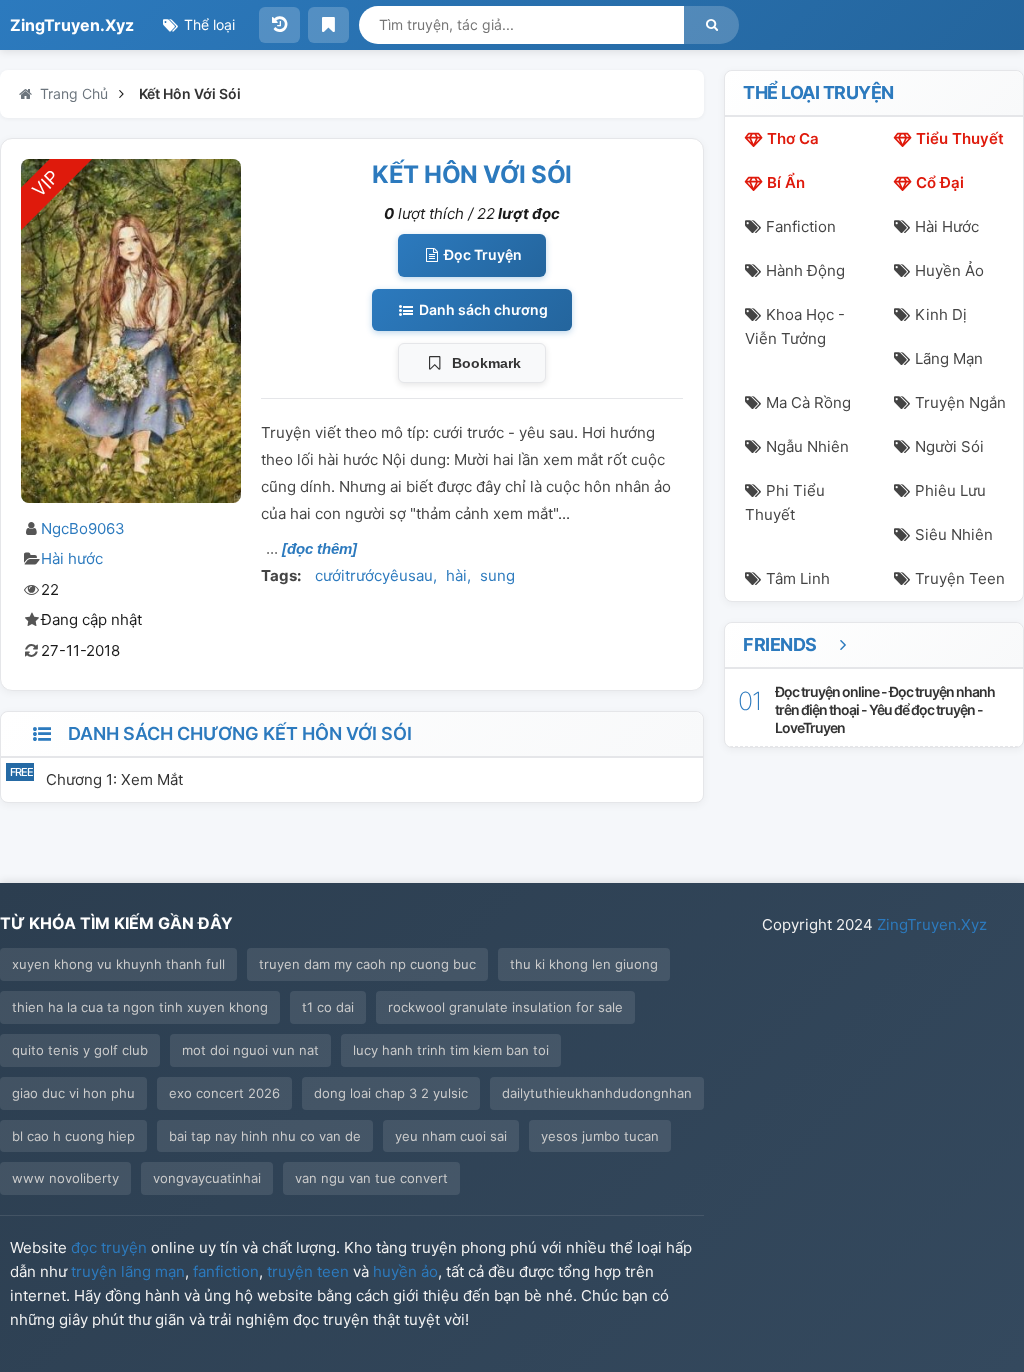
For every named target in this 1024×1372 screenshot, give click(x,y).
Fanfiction (801, 226)
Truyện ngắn (960, 402)
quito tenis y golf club (80, 1050)
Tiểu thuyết (960, 138)
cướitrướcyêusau (374, 575)
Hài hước (72, 558)
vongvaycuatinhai (207, 1178)
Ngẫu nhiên (807, 446)
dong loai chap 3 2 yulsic (391, 1093)
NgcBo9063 (83, 528)
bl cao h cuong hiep (73, 1136)
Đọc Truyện (481, 254)
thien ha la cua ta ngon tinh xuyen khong (140, 1007)
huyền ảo (405, 1271)
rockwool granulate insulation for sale (505, 1007)
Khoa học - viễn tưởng (795, 326)
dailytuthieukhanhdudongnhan (597, 1093)
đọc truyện (109, 1247)
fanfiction (226, 1271)
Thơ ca (793, 138)
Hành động (805, 270)
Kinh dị (941, 314)
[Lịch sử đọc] (279, 25)
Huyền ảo (949, 270)
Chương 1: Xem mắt (114, 779)
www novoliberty (65, 1178)
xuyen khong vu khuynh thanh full (118, 964)
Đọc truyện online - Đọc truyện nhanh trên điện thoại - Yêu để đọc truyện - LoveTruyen (885, 709)
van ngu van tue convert (371, 1178)
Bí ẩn (786, 182)
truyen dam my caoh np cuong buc (367, 964)
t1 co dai (328, 1007)
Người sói (949, 446)
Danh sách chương (482, 309)
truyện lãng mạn (128, 1271)
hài (456, 575)
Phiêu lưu (950, 490)
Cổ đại (940, 182)
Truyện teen (960, 578)
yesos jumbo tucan (600, 1136)
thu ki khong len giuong (584, 964)
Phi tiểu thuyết (785, 502)
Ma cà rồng (808, 402)
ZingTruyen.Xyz (72, 25)
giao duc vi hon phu (73, 1093)
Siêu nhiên (954, 534)
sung (497, 575)
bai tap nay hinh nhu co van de (265, 1136)
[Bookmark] (328, 25)
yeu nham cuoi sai (451, 1136)
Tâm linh (798, 578)
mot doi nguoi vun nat (250, 1050)
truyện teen (308, 1271)
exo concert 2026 (224, 1093)
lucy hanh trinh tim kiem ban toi (451, 1050)
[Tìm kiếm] (711, 25)
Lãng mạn (949, 358)
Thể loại (207, 24)
